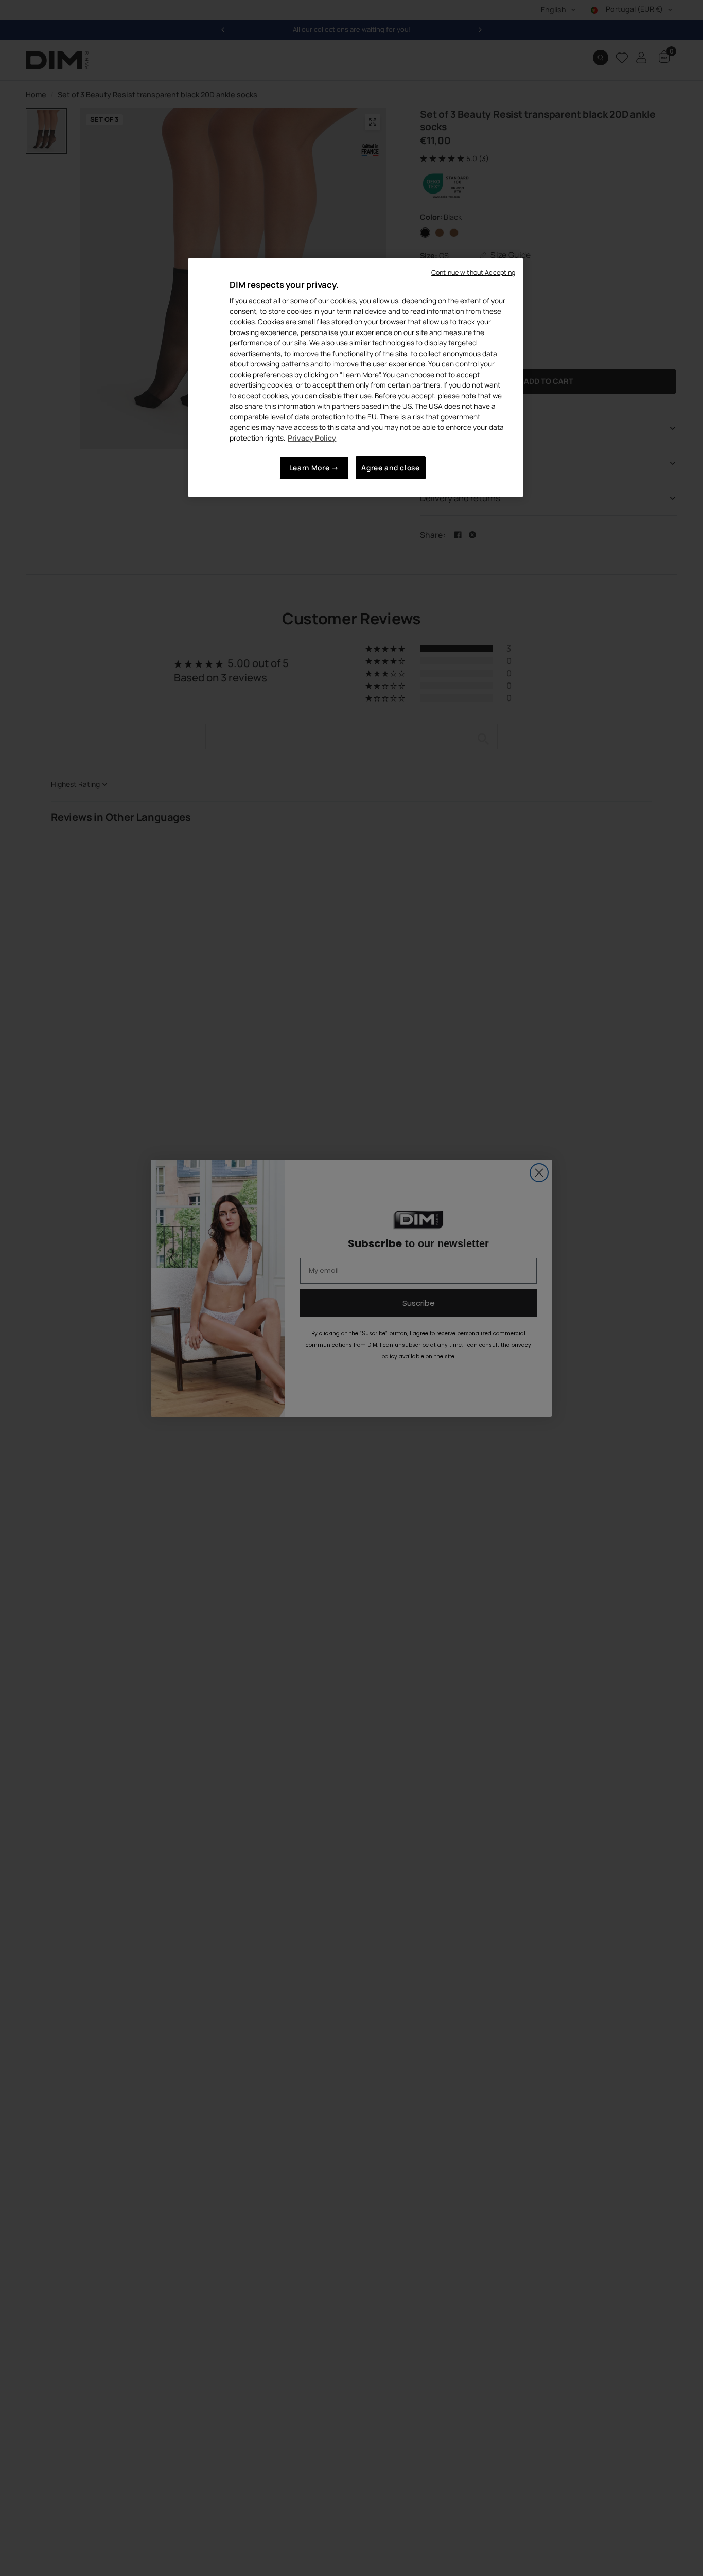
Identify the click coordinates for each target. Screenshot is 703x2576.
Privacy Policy (312, 437)
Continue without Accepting (473, 273)
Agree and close (390, 468)
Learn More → (314, 468)
